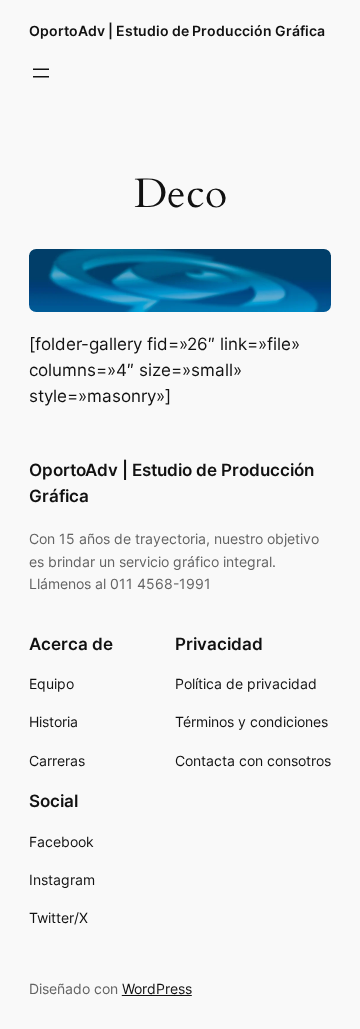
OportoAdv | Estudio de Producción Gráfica (177, 30)
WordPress (157, 988)
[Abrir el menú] (41, 73)
